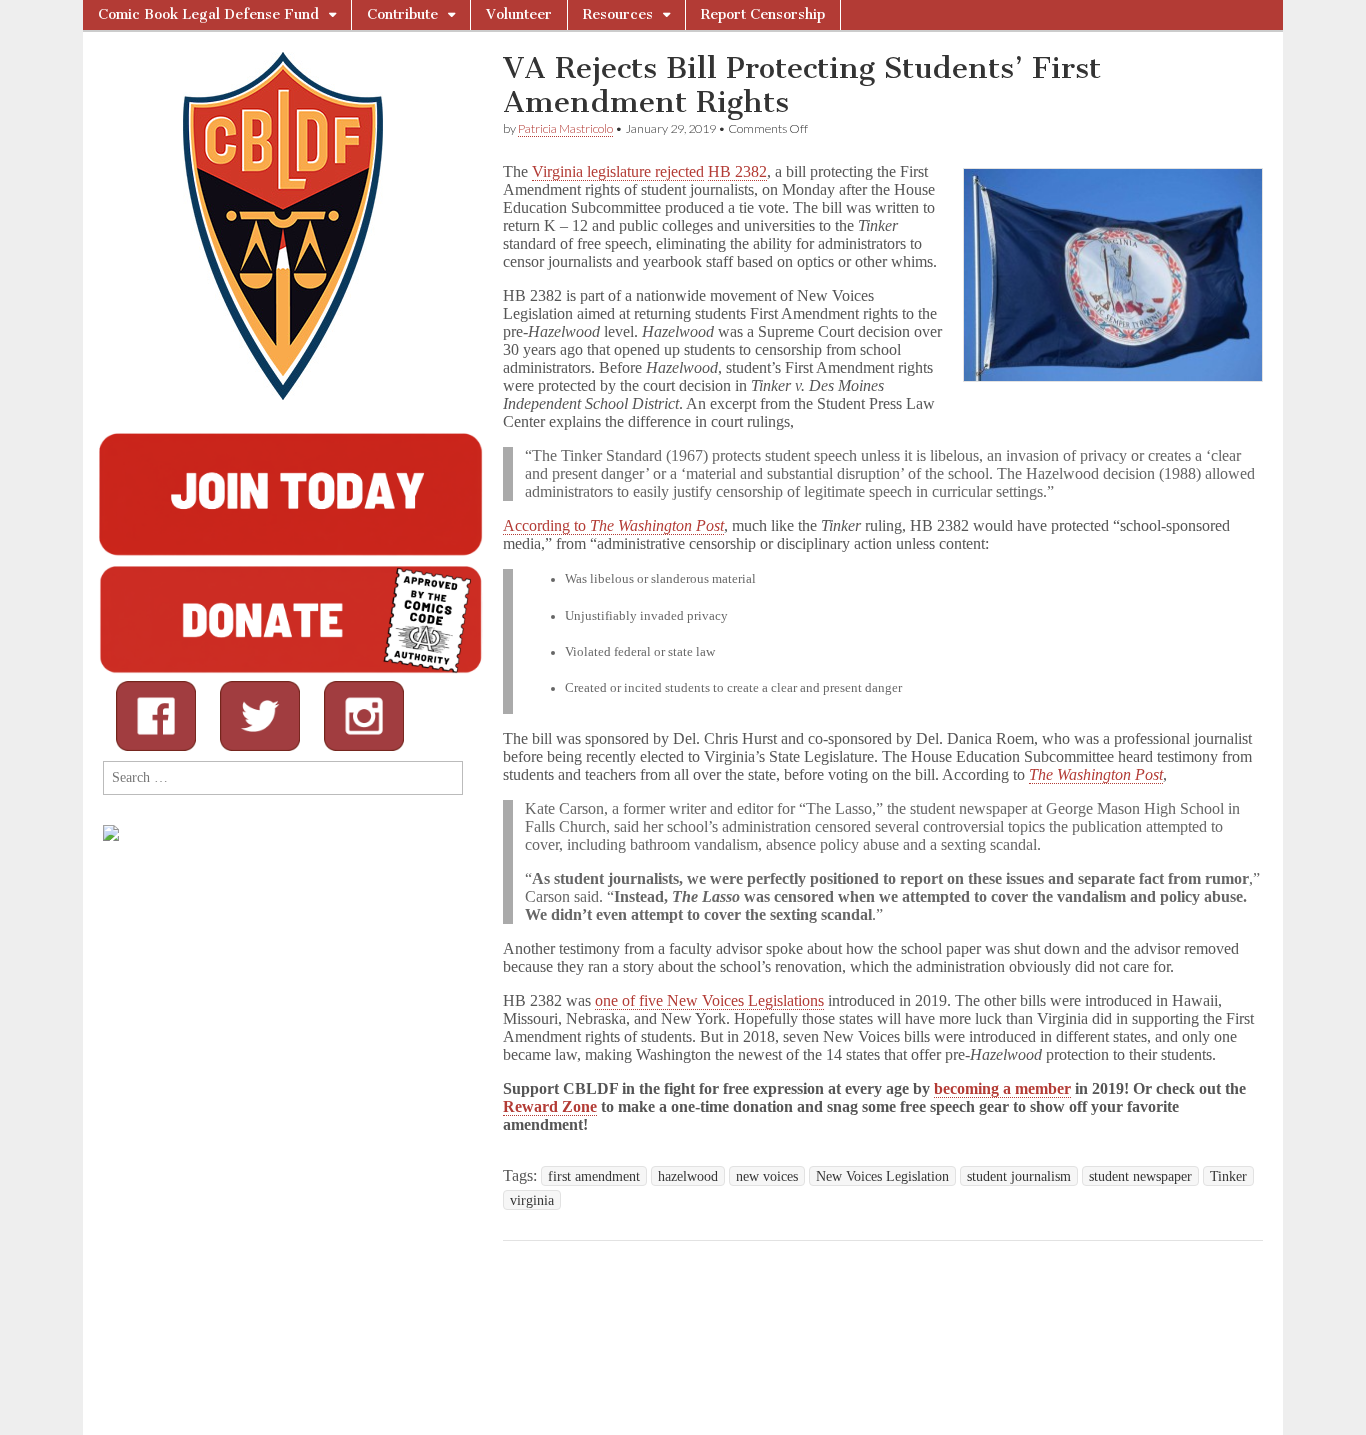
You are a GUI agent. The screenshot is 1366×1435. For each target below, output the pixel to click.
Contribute (402, 14)
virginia (532, 1200)
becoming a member (1002, 1088)
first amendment (594, 1176)
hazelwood (688, 1176)
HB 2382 (737, 171)
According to (613, 525)
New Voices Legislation (882, 1176)
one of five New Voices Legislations (709, 1000)
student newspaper (1140, 1176)
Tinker (1228, 1176)
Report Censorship (763, 14)
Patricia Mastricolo (565, 128)
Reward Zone (550, 1106)
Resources (618, 14)
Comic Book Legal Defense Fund (208, 14)
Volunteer (519, 14)
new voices (767, 1176)
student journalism (1019, 1176)
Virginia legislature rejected (618, 171)
